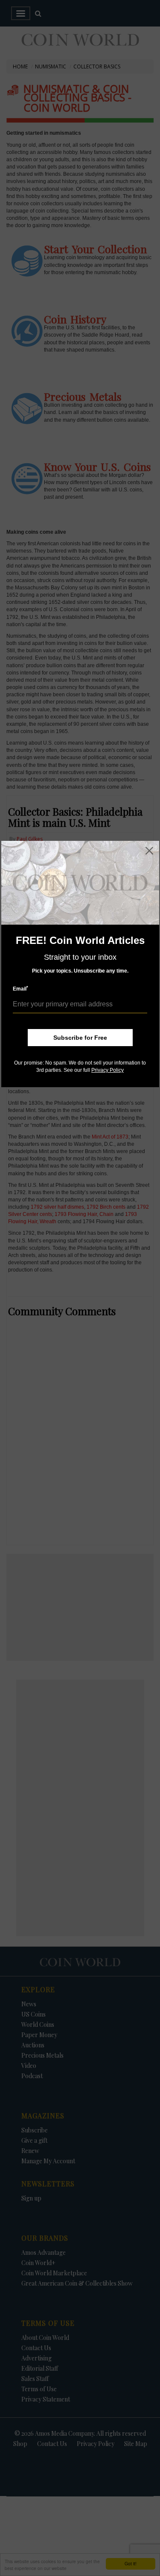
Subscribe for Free (80, 1038)
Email (20, 989)
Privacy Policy (108, 1070)
